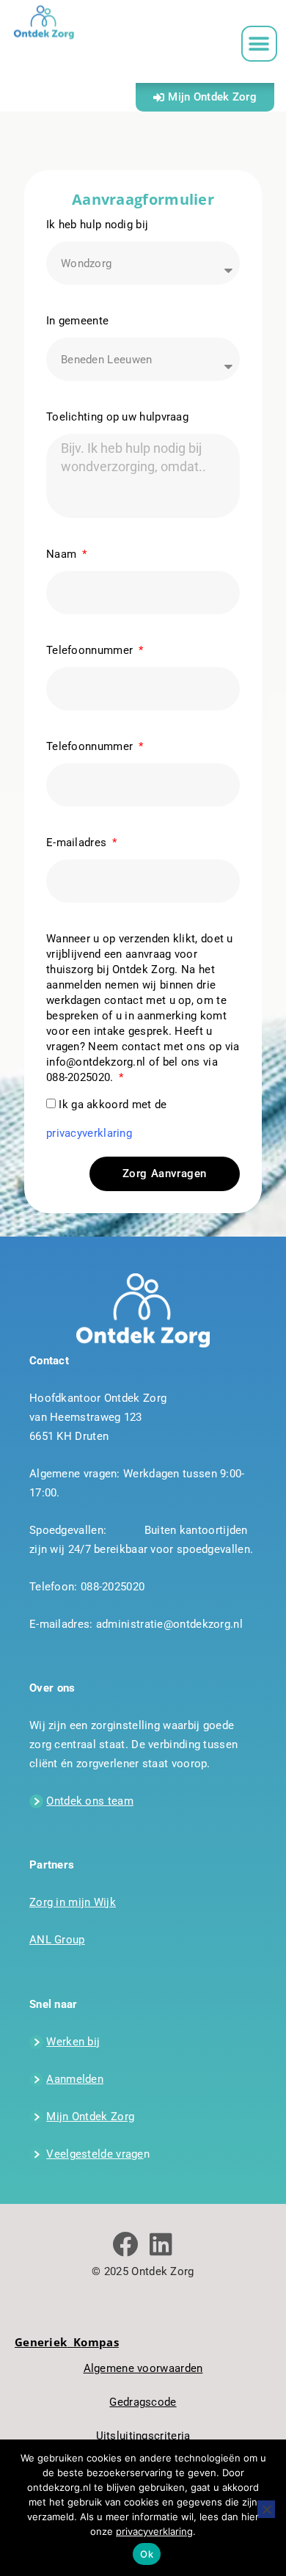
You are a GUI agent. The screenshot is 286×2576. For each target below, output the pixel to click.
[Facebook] (125, 2244)
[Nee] (266, 2509)
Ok (147, 2554)
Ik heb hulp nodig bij (97, 225)
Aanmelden (75, 2079)
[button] (259, 44)
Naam (63, 554)
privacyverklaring (89, 1133)
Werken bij (73, 2042)
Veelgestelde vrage (95, 2154)
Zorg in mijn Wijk (73, 1902)
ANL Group (57, 1940)
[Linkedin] (161, 2244)
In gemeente (77, 321)
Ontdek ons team (90, 1801)
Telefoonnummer (91, 650)
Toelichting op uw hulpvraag (117, 417)
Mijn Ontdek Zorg (90, 2117)
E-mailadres (78, 843)
